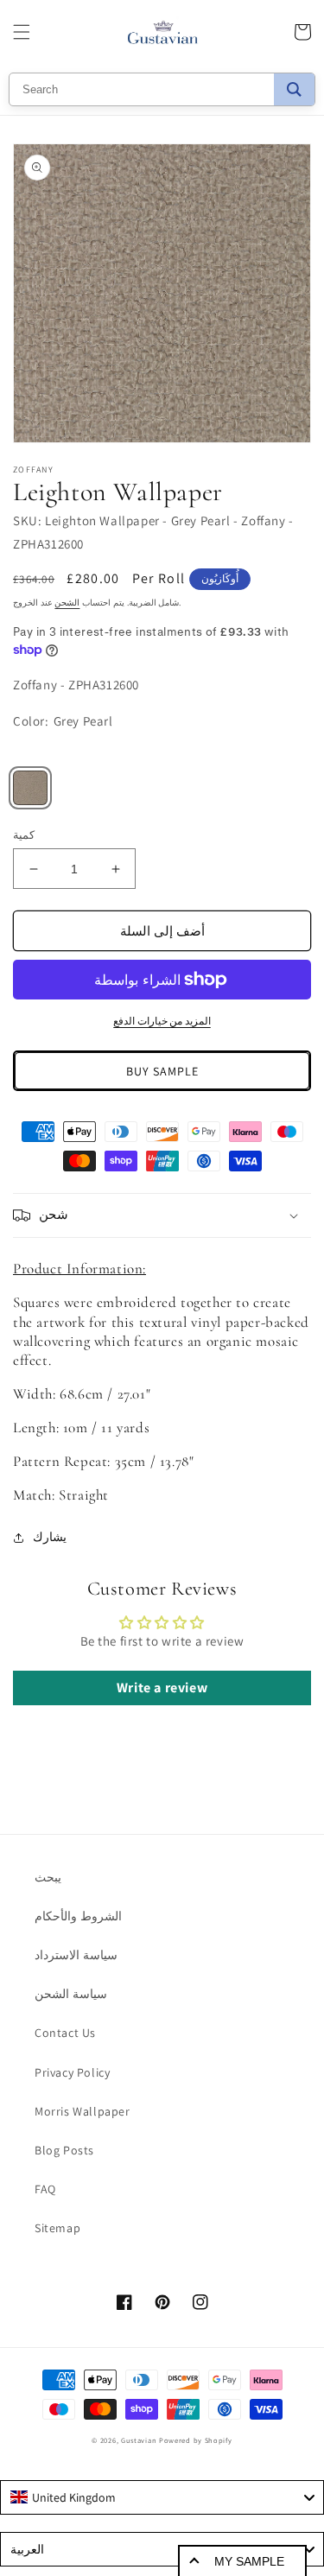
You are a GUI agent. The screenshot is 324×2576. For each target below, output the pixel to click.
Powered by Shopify (196, 2440)
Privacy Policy (72, 2072)
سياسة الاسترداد (76, 1955)
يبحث (48, 1877)
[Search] (294, 89)
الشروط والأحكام (78, 1916)
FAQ (45, 2189)
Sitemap (57, 2228)
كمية (24, 835)
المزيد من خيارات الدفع (162, 1021)
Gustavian (139, 2440)
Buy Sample (162, 1071)
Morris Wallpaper (83, 2111)
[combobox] (162, 2497)
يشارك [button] (50, 1537)
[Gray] (30, 788)
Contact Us (65, 2033)
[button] (22, 32)
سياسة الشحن (71, 1994)
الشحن (67, 603)
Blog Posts (64, 2150)
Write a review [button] (162, 1688)
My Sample (249, 2561)
